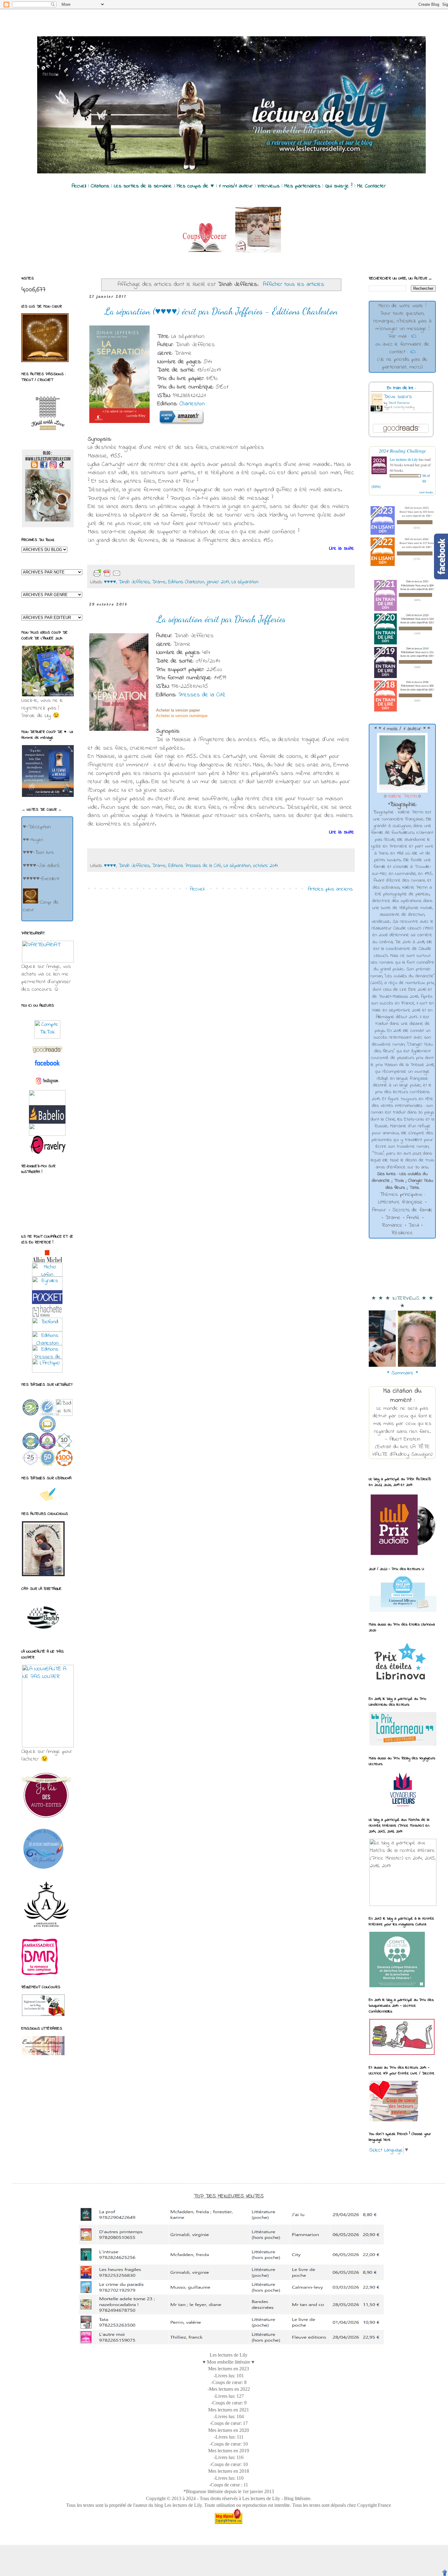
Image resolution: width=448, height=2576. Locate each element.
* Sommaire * (402, 1373)
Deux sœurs (398, 397)
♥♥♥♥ (110, 582)
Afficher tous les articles (294, 284)
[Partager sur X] (151, 574)
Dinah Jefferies (134, 582)
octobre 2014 (265, 866)
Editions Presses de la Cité (195, 866)
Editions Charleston (186, 582)
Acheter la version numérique (182, 716)
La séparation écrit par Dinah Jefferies (221, 619)
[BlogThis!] (141, 574)
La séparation (245, 582)
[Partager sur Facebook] (160, 574)
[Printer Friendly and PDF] (107, 573)
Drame (159, 582)
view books (426, 492)
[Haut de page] (445, 2573)
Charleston (192, 404)
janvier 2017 (218, 582)
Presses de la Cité (202, 695)
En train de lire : (401, 388)
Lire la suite (342, 549)
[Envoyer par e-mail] (131, 574)
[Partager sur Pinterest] (170, 574)
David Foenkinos (399, 403)
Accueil (197, 889)
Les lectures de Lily (404, 459)
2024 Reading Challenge (402, 451)
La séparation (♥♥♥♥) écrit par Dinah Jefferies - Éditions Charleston (221, 311)
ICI (414, 336)
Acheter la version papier (178, 710)
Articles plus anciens (330, 889)
